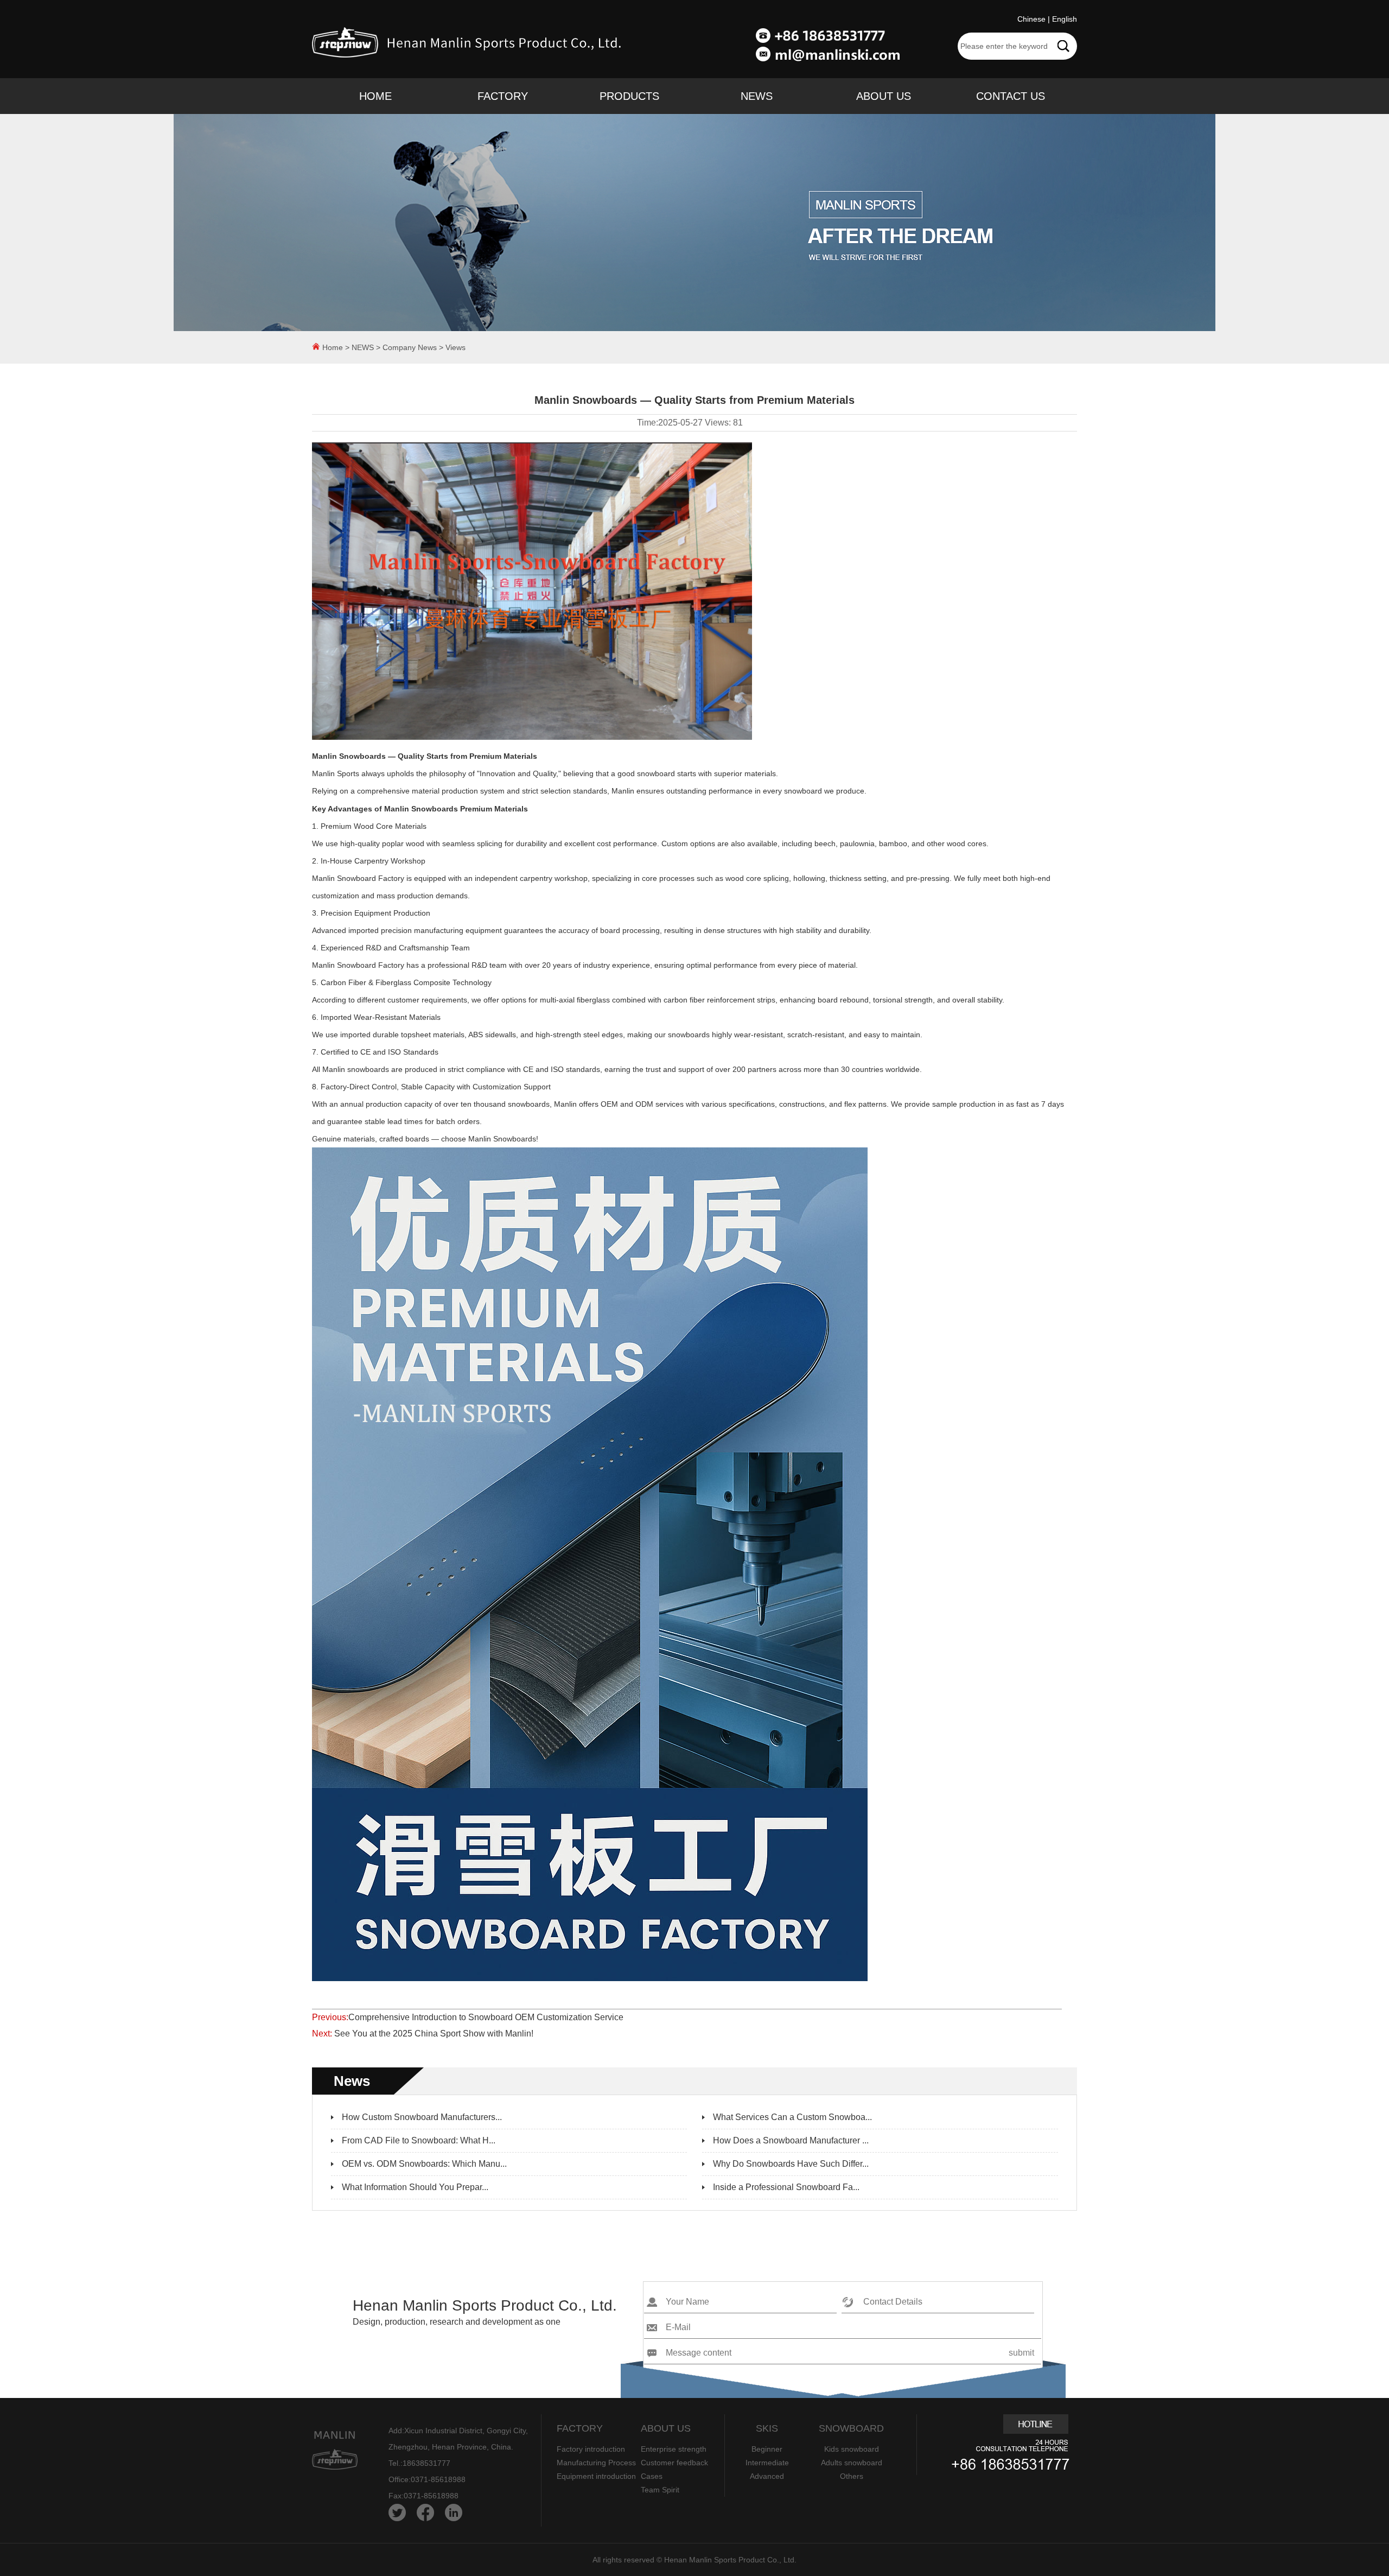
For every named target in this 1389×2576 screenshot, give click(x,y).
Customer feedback (674, 2463)
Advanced (767, 2476)
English (1065, 19)
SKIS (767, 2428)
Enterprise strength (674, 2449)
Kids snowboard (852, 2449)
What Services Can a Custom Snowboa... (792, 2117)
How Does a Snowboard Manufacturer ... (791, 2140)
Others (852, 2476)
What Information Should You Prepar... (415, 2187)
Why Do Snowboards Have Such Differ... (791, 2164)
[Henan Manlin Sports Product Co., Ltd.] (469, 59)
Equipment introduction (596, 2476)
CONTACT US (1011, 96)
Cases (652, 2476)
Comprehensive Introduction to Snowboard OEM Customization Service (486, 2017)
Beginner (767, 2449)
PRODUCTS (629, 96)
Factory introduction (591, 2449)
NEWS (757, 96)
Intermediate (767, 2463)
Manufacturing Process (596, 2463)
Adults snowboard (852, 2463)
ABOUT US (884, 96)
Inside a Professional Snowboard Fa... (786, 2187)
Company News (410, 347)
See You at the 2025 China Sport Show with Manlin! (433, 2033)
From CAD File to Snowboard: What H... (419, 2140)
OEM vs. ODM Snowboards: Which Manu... (424, 2164)
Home (333, 347)
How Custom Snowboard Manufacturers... (422, 2117)
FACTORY (503, 96)
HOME (375, 96)
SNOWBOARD (851, 2428)
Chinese (1031, 19)
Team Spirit (660, 2490)
